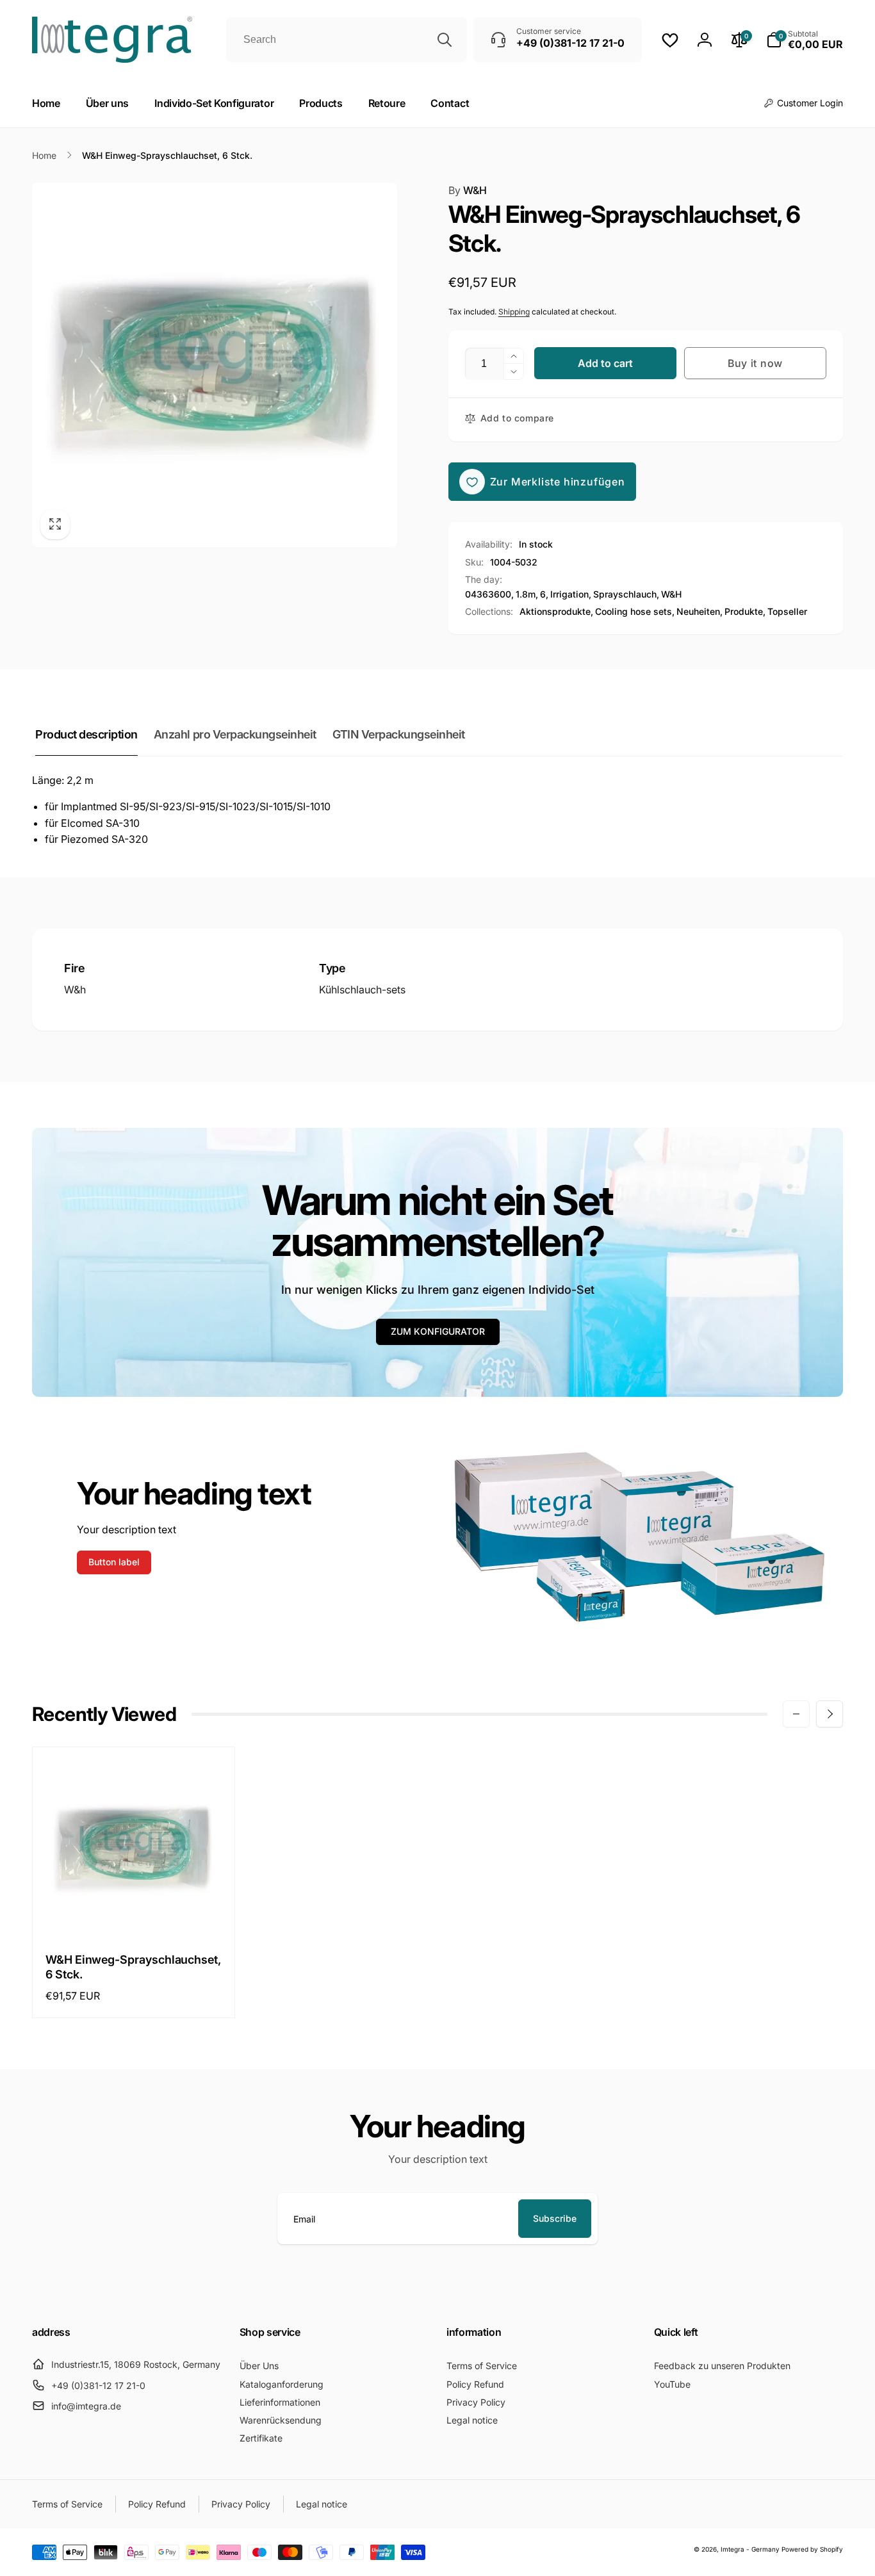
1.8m (526, 594)
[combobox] (347, 40)
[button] (805, 40)
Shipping (514, 312)
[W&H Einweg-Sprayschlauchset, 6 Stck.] (134, 1912)
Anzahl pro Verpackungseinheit (235, 734)
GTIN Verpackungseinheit (399, 734)
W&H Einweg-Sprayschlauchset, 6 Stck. (133, 1967)
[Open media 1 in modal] (215, 365)
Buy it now (755, 363)
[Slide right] (830, 1714)
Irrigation (569, 594)
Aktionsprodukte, (556, 611)
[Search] (445, 40)
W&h (75, 990)
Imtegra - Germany (750, 2549)
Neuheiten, (699, 611)
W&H (468, 190)
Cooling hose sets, (635, 611)
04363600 (488, 594)
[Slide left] (796, 1714)
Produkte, (745, 611)
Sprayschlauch (625, 594)
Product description (86, 734)
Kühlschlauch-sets (362, 990)
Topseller (787, 611)
